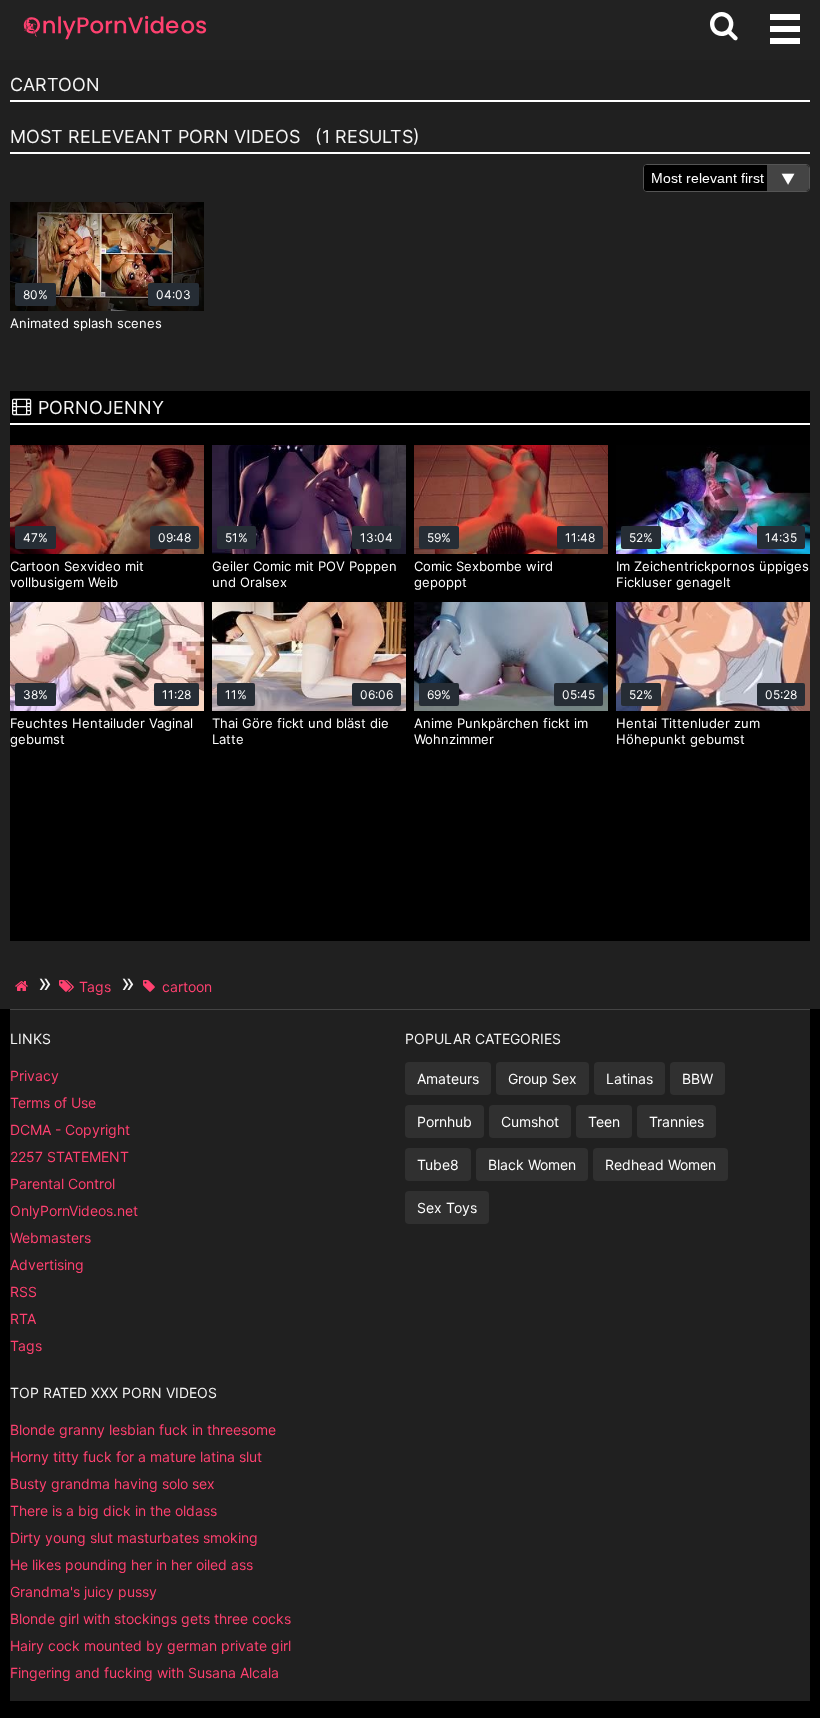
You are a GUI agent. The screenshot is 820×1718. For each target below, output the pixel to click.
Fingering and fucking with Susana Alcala (144, 1672)
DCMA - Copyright (70, 1129)
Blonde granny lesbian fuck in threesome (143, 1429)
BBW (697, 1078)
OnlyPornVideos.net (74, 1210)
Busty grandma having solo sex (112, 1483)
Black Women (532, 1164)
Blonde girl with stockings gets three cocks (150, 1618)
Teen (604, 1121)
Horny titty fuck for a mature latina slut (136, 1456)
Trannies (676, 1121)
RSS (23, 1291)
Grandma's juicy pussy (83, 1591)
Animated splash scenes (86, 323)
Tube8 (438, 1164)
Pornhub (444, 1121)
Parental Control (62, 1183)
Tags (26, 1345)
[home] (24, 986)
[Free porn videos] (115, 39)
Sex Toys (447, 1207)
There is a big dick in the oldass (113, 1510)
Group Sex (542, 1078)
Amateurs (448, 1078)
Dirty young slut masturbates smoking (134, 1537)
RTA (23, 1318)
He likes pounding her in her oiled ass (131, 1564)
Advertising (47, 1264)
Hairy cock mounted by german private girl (150, 1645)
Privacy (34, 1075)
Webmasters (50, 1237)
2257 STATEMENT (69, 1156)
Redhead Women (660, 1164)
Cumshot (530, 1121)
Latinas (629, 1078)
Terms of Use (53, 1102)
